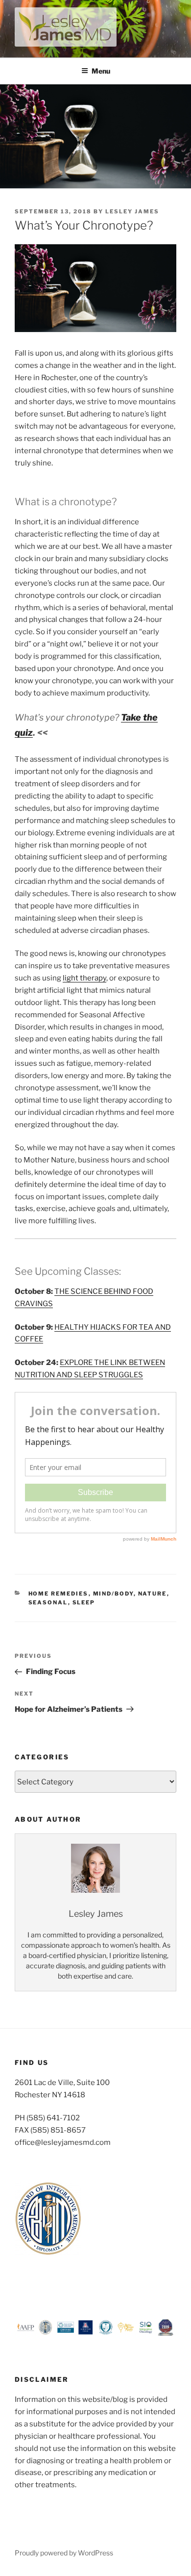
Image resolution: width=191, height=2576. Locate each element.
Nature (153, 1594)
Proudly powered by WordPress (64, 2553)
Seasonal (48, 1602)
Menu (101, 71)
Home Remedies (59, 1594)
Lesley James (132, 211)
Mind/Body (113, 1594)
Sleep (84, 1602)
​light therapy (84, 978)
